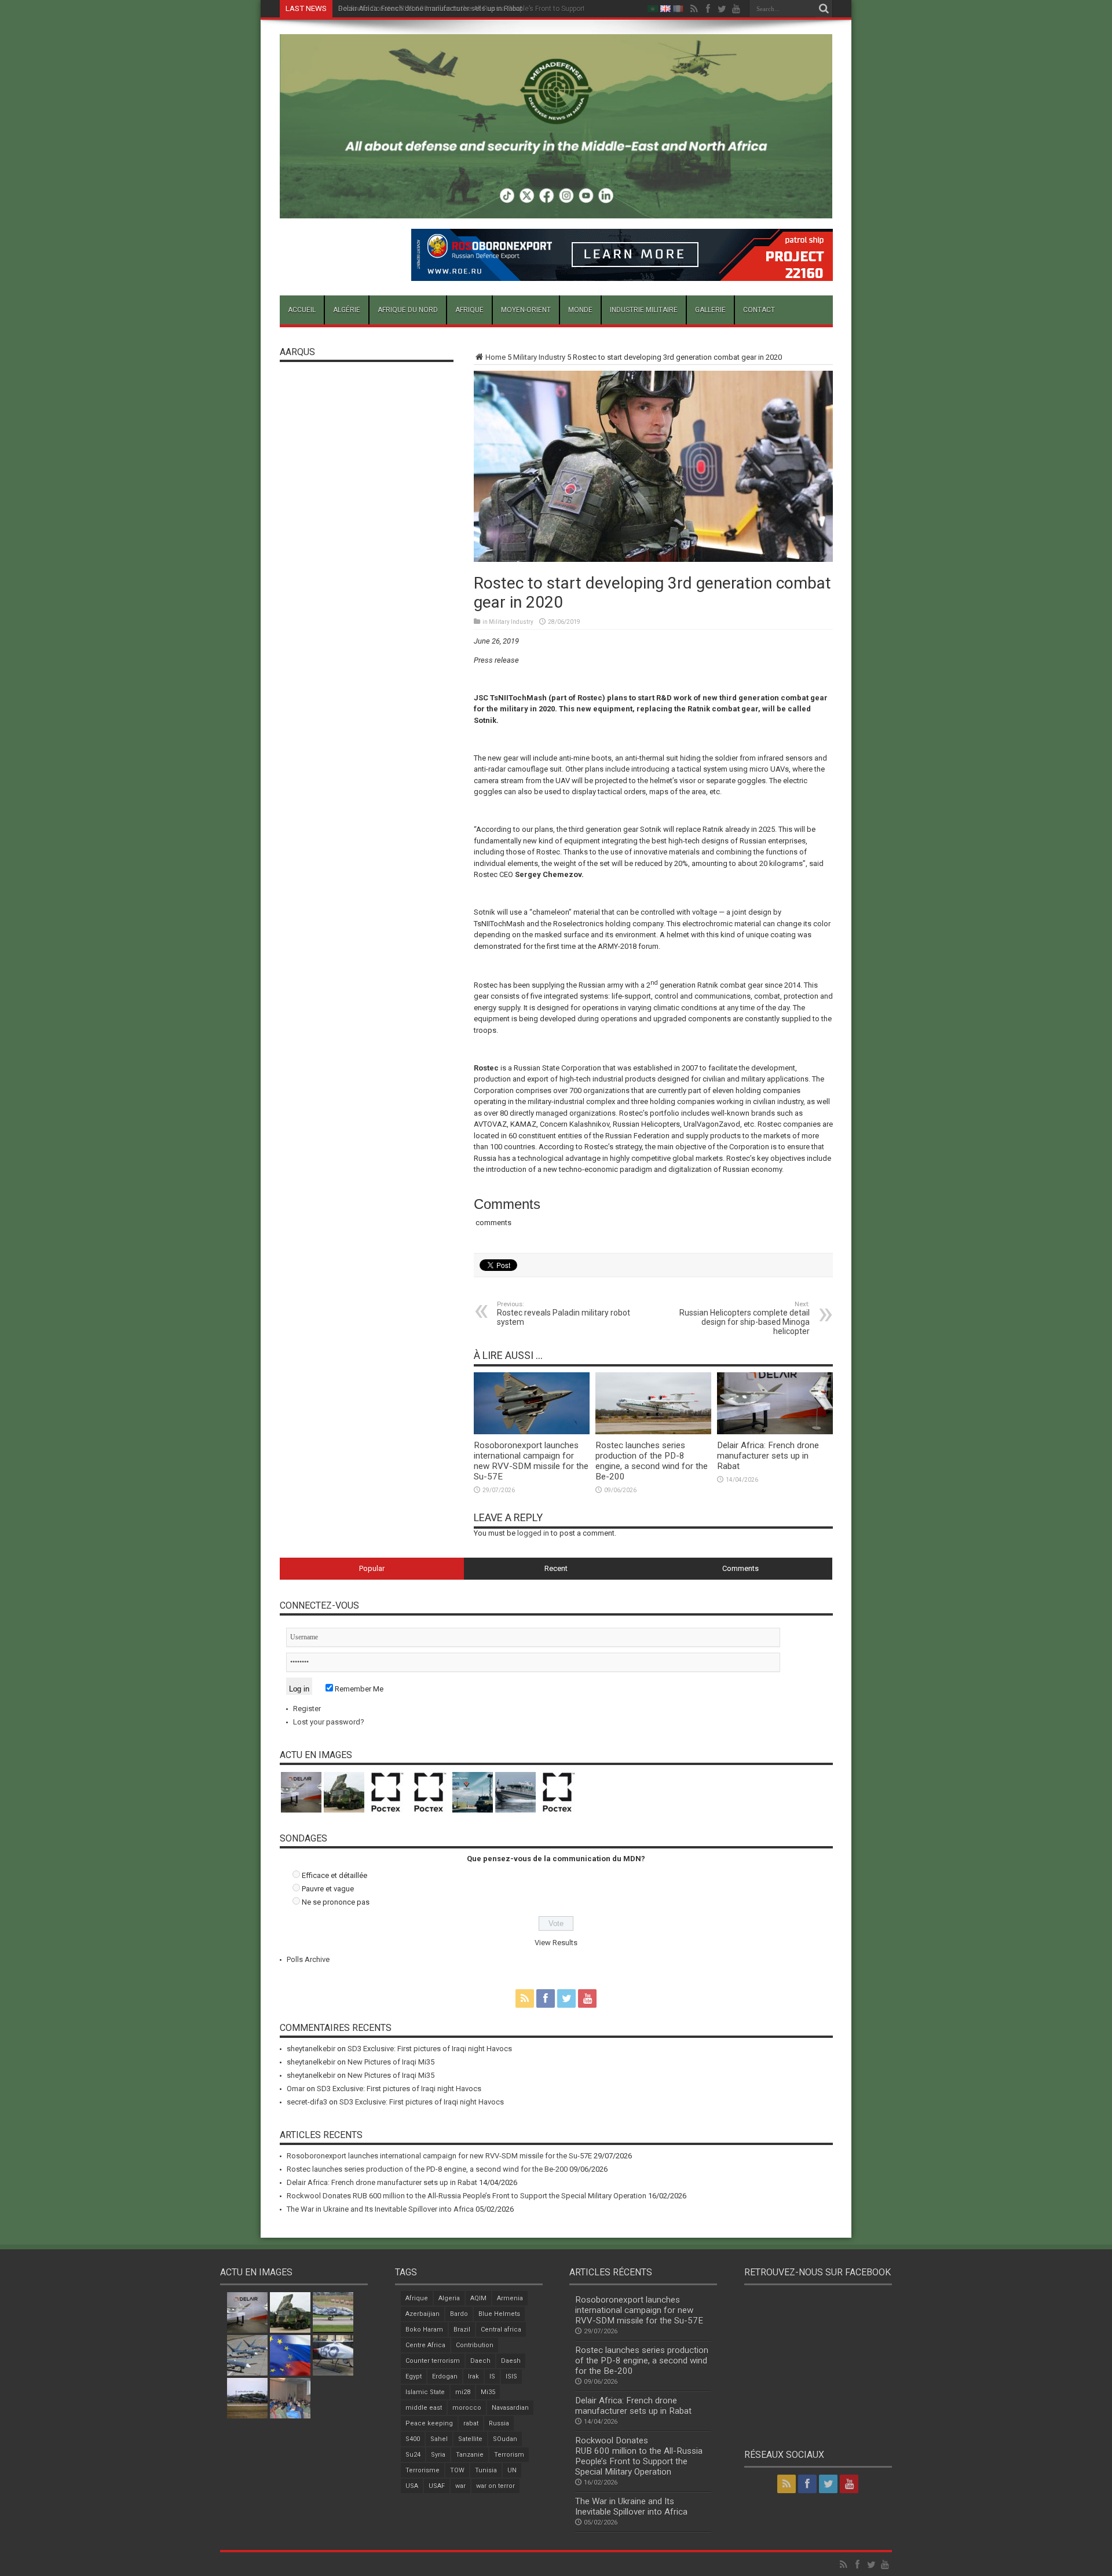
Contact (759, 310)
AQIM (478, 2298)
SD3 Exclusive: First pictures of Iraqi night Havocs (430, 2049)
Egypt (414, 2376)
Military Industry (539, 357)
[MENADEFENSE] (556, 210)
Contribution (475, 2345)
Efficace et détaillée (334, 1875)
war (460, 2486)
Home (495, 357)
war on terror (495, 2486)
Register (307, 1709)
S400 (413, 2439)
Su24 (413, 2455)
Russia (499, 2423)
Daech (480, 2361)
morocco (467, 2408)
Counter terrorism (433, 2361)
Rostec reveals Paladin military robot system (564, 1313)
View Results (556, 1943)
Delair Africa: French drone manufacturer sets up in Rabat (768, 1456)
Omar (296, 2089)
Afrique (469, 310)
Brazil (462, 2330)
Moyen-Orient (526, 310)
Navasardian (510, 2408)
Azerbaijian (423, 2314)
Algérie (347, 310)
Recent (556, 1568)
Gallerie (710, 310)
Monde (580, 310)
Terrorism (509, 2455)
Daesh (511, 2361)
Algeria (449, 2298)
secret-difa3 (307, 2102)
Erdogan (445, 2376)
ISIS (511, 2376)
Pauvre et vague (328, 1889)
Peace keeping (429, 2423)
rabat (471, 2423)
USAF (437, 2486)
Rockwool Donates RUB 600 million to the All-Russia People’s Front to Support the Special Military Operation (509, 9)
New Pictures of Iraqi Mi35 (391, 2062)
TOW (457, 2470)
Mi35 (488, 2392)
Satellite (470, 2439)
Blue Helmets (499, 2314)
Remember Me (358, 1689)
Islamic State (425, 2392)
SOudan (505, 2439)
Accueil (302, 310)
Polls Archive (308, 1959)
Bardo (459, 2314)
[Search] (824, 9)
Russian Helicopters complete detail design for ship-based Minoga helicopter (745, 1318)
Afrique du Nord (408, 310)
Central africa (501, 2330)
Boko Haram (424, 2330)
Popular (372, 1568)
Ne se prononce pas (336, 1902)
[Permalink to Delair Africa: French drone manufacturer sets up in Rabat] (775, 1432)
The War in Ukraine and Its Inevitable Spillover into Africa (380, 2209)
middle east (424, 2408)
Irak (473, 2376)
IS (492, 2376)
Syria (438, 2455)
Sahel (439, 2439)
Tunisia (486, 2470)
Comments (740, 1568)
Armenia (510, 2298)
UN (512, 2470)
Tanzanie (470, 2455)
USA (412, 2486)
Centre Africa (425, 2345)
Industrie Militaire (644, 310)
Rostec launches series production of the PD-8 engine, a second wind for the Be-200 (652, 1461)
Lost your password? (329, 1722)
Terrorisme (423, 2470)
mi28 (463, 2392)
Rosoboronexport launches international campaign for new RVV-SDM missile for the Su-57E (531, 1461)
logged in (533, 1533)
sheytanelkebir (311, 2049)
